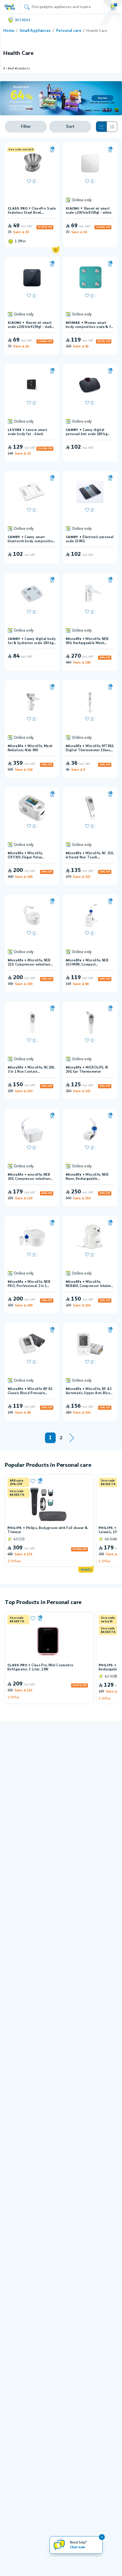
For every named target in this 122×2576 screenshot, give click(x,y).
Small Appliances (35, 31)
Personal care (69, 31)
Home (9, 31)
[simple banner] (10, 7)
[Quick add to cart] (52, 150)
